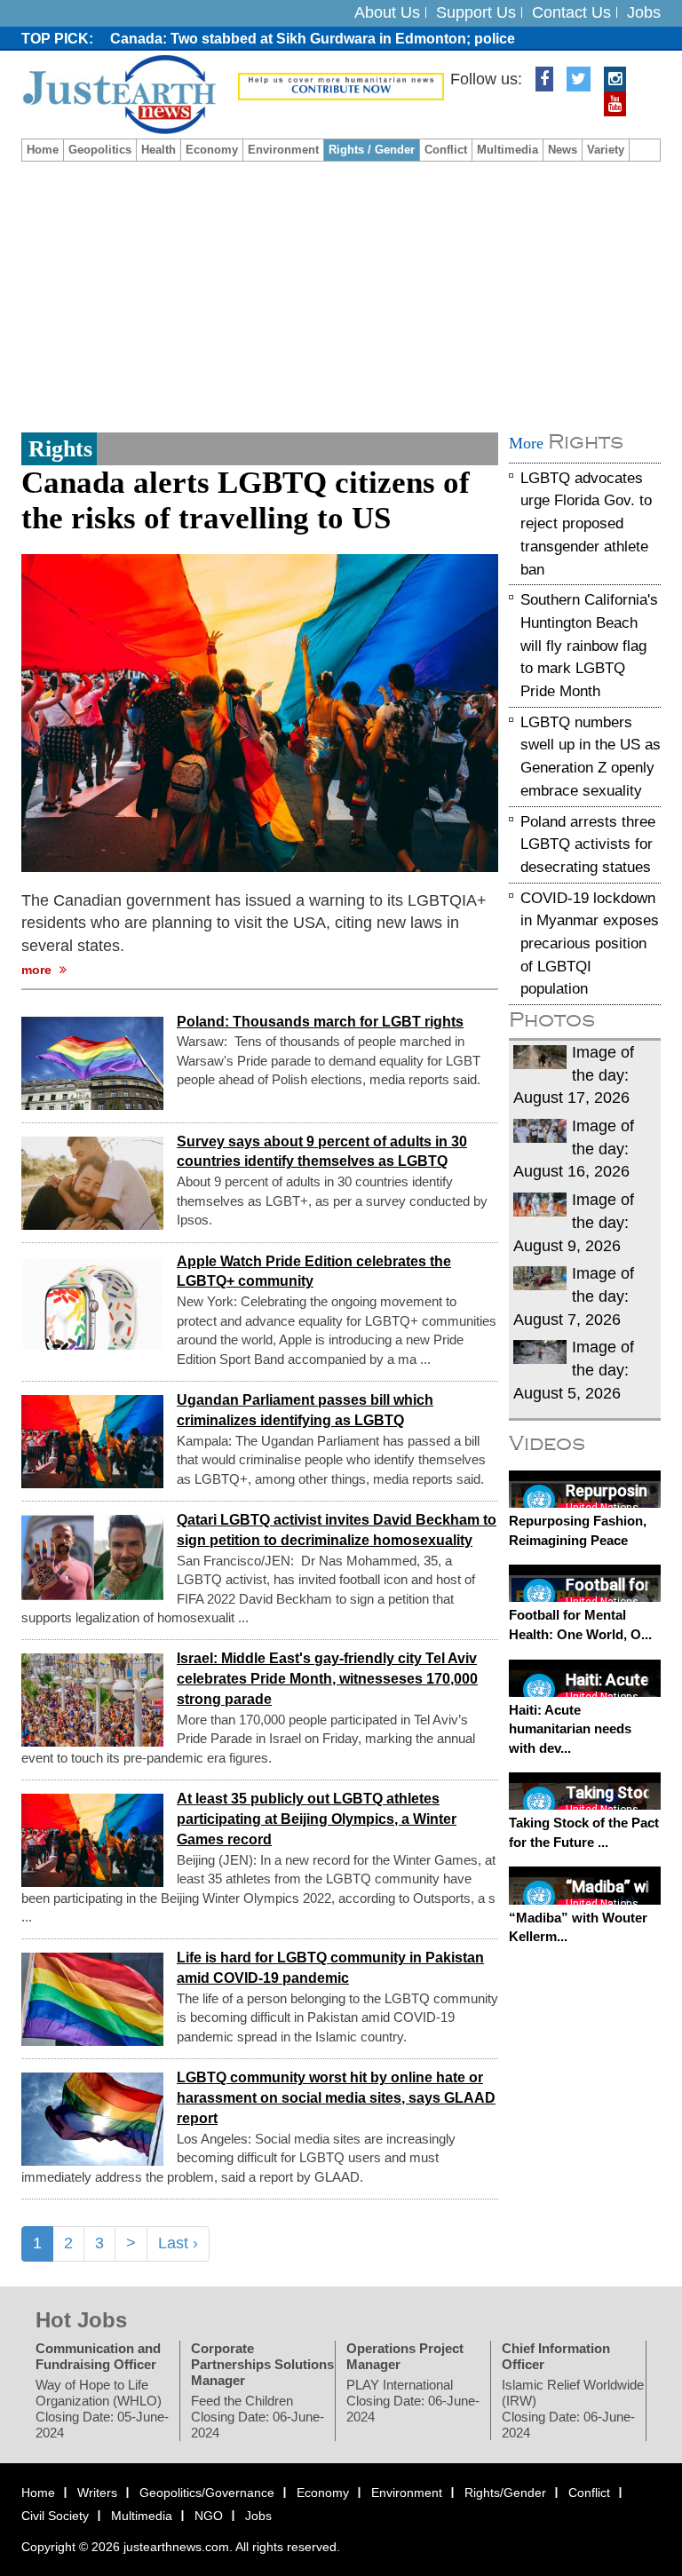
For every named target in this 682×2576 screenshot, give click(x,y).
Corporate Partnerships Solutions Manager (262, 2364)
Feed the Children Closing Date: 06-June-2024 (258, 2417)
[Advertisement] (341, 295)
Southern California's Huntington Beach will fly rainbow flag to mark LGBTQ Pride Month (589, 646)
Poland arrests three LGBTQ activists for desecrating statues (588, 844)
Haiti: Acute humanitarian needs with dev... (570, 1728)
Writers (97, 2493)
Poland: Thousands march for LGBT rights (320, 1021)
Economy (212, 150)
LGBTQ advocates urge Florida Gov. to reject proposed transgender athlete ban (586, 523)
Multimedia (508, 150)
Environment (283, 150)
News (563, 150)
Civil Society (55, 2515)
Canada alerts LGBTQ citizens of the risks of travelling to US (246, 500)
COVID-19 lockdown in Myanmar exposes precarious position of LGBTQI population (590, 943)
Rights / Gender (372, 150)
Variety (606, 150)
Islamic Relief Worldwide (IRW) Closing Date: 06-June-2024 (573, 2409)
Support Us (476, 12)
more (38, 970)
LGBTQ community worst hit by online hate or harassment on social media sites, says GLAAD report (336, 2098)
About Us (387, 12)
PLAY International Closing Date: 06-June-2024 (413, 2401)
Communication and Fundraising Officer (98, 2356)
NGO (209, 2515)
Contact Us (571, 12)
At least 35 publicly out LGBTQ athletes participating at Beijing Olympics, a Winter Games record (317, 1819)
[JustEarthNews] (119, 93)
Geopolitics (100, 150)
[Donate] (341, 85)
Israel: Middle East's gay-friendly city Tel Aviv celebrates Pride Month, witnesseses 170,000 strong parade (327, 1679)
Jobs (644, 12)
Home (43, 150)
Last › (178, 2243)
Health (159, 150)
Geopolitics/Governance (207, 2493)
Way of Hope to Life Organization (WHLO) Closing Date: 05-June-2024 (102, 2409)
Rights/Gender (505, 2493)
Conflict (446, 150)
